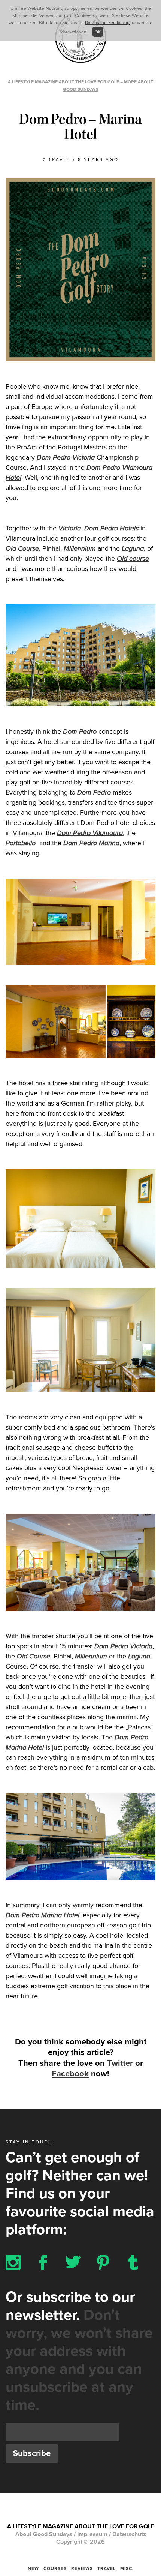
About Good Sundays (44, 2534)
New (33, 2568)
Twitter (120, 2063)
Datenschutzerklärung (107, 23)
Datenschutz (129, 2534)
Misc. (127, 2568)
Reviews (82, 2568)
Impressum (92, 2534)
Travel (107, 2568)
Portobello (21, 843)
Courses (55, 2568)
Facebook (70, 2074)
